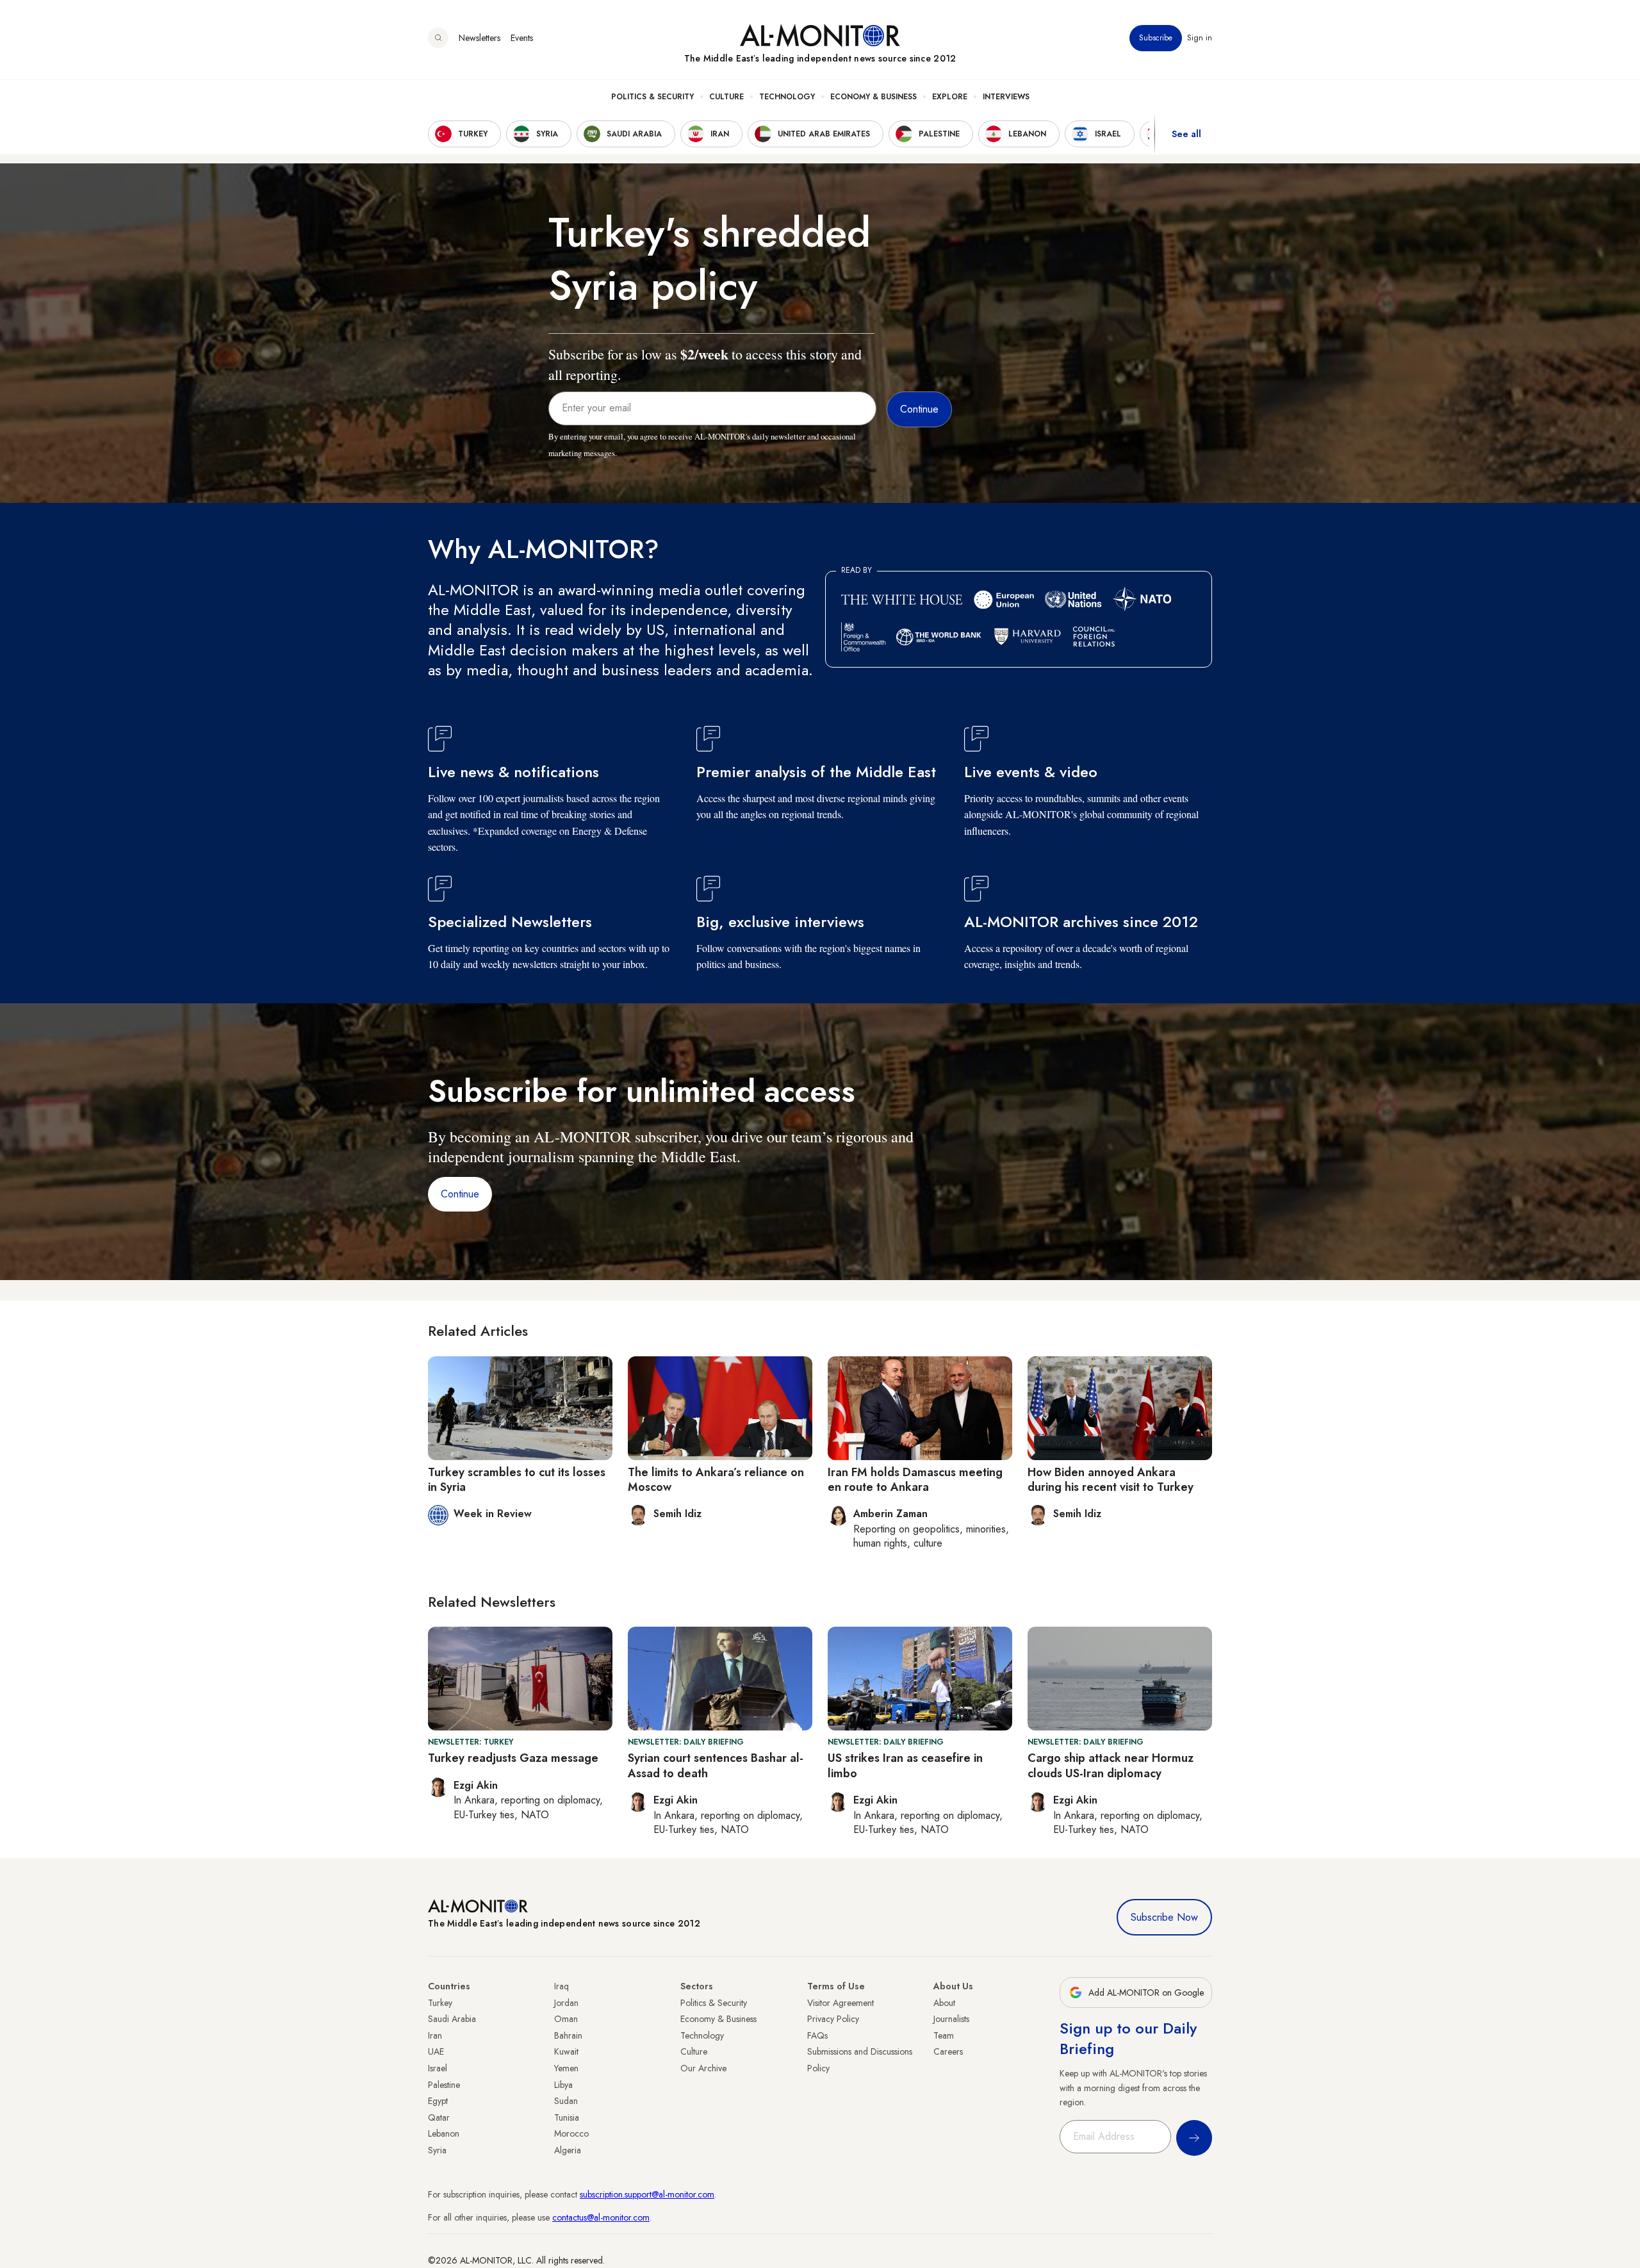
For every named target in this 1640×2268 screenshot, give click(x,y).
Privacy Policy (833, 2019)
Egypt (438, 2101)
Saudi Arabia (452, 2019)
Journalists (951, 2019)
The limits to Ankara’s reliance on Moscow (716, 1480)
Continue (460, 1194)
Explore (950, 97)
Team (944, 2035)
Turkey (440, 2003)
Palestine (444, 2085)
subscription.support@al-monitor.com (647, 2194)
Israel (438, 2068)
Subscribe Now (1164, 1917)
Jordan (566, 2003)
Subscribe (1156, 38)
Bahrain (568, 2035)
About (944, 2003)
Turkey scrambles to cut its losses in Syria (517, 1480)
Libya (563, 2085)
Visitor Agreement (840, 2003)
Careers (948, 2051)
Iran (435, 2035)
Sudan (566, 2101)
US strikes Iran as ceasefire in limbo (905, 1765)
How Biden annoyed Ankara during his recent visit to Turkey (1111, 1480)
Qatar (439, 2117)
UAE (436, 2051)
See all (1186, 134)
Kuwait (566, 2051)
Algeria (568, 2150)
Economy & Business (873, 97)
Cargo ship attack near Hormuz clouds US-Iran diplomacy (1111, 1765)
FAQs (817, 2035)
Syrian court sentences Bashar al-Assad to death (716, 1765)
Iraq (562, 1986)
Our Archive (703, 2068)
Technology (787, 97)
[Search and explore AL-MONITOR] (438, 38)
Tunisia (567, 2117)
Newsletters (480, 38)
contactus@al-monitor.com (601, 2217)
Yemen (566, 2068)
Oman (566, 2019)
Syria (437, 2150)
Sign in (1200, 38)
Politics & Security (652, 97)
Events (522, 38)
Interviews (1006, 97)
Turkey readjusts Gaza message (513, 1758)
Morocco (571, 2133)
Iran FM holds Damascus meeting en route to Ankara (915, 1480)
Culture (726, 97)
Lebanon (444, 2133)
